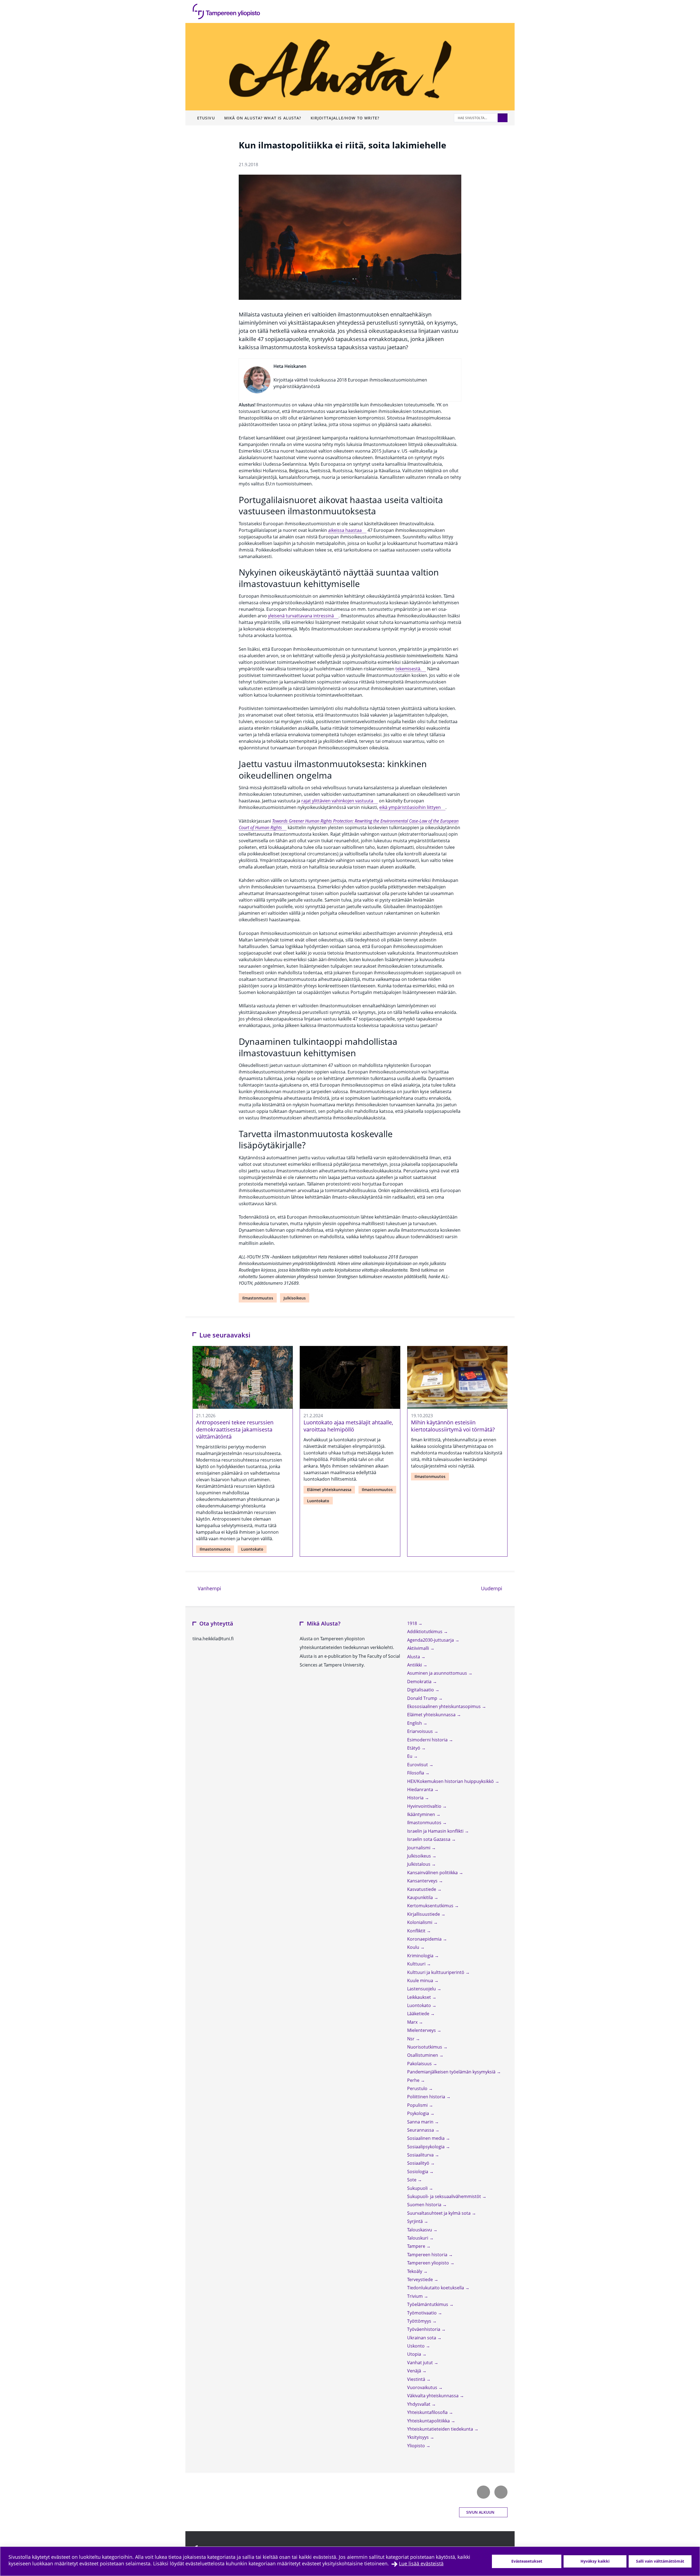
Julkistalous (419, 1864)
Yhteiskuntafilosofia (428, 2412)
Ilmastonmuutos (258, 1298)
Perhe (414, 2080)
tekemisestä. (408, 669)
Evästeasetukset (527, 2561)
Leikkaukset (420, 1997)
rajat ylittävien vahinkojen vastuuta (337, 801)
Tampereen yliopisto (429, 2263)
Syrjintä (415, 2221)
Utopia (415, 2354)
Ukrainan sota (422, 2338)
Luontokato (252, 1549)
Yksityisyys (418, 2437)
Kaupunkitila (421, 1897)
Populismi (418, 2105)
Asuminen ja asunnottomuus (438, 1673)
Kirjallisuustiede (424, 1914)
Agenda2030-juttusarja (431, 1640)
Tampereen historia (428, 2255)
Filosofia (416, 1773)
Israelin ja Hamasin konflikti (436, 1831)
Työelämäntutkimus (428, 2304)
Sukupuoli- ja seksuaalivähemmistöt (445, 2196)
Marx (413, 2022)
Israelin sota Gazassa (429, 1839)
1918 (413, 1623)
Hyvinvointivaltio (425, 1806)
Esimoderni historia (428, 1740)
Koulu (414, 1947)
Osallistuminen (423, 2055)
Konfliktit (417, 1931)
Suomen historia (425, 2205)
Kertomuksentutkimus (431, 1906)
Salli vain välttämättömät (660, 2561)
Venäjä (415, 2371)
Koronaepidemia (425, 1939)
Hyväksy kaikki (595, 2561)
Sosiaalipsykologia (426, 2147)
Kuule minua (421, 1981)
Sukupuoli (418, 2188)
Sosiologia (418, 2172)
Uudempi (494, 1588)
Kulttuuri (417, 1964)
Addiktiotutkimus (425, 1632)
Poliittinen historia (427, 2097)
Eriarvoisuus (421, 1731)
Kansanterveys (423, 1881)
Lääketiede (419, 2014)
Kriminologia (421, 1956)
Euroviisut (418, 1765)
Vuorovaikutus (423, 2387)
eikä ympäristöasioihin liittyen (410, 807)
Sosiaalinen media (426, 2138)
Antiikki (415, 1665)
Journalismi (419, 1848)
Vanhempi (209, 1588)
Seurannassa (421, 2130)
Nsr (411, 2039)
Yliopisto (417, 2446)
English (415, 1723)
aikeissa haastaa (345, 530)
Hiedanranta (421, 1789)
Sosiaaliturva (421, 2155)
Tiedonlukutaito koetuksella (436, 2288)
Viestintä (417, 2379)
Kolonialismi (420, 1922)
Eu (410, 1756)
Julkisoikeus (295, 1298)
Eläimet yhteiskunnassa (329, 1490)
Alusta (414, 1657)
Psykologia (419, 2113)
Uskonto (416, 2346)
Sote (412, 2180)
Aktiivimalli (419, 1648)
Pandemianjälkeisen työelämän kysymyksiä (452, 2072)
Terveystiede (421, 2279)
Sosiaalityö (419, 2163)
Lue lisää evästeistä (421, 2563)
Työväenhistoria (424, 2329)
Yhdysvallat (419, 2404)
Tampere (417, 2246)
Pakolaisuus (420, 2064)
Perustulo (418, 2088)
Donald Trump (423, 1698)
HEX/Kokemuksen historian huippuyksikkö (451, 1781)
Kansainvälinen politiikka (433, 1873)
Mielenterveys (422, 2030)
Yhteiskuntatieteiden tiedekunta (441, 2429)
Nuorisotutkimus (425, 2047)
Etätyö (414, 1748)
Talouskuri (418, 2238)
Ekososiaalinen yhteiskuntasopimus (444, 1706)
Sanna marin (421, 2122)
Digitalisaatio (421, 1690)
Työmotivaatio (422, 2313)
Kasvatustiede (422, 1889)
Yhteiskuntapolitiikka (429, 2421)
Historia (416, 1798)
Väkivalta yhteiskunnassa (433, 2396)
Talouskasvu (420, 2230)
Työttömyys (420, 2321)
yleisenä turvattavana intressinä (301, 616)
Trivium (415, 2296)
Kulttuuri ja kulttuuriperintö (436, 1972)
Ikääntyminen (422, 1814)
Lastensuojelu (422, 1989)
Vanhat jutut (421, 2363)
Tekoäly (415, 2271)
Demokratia (420, 1682)
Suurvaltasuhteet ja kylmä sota (439, 2213)
